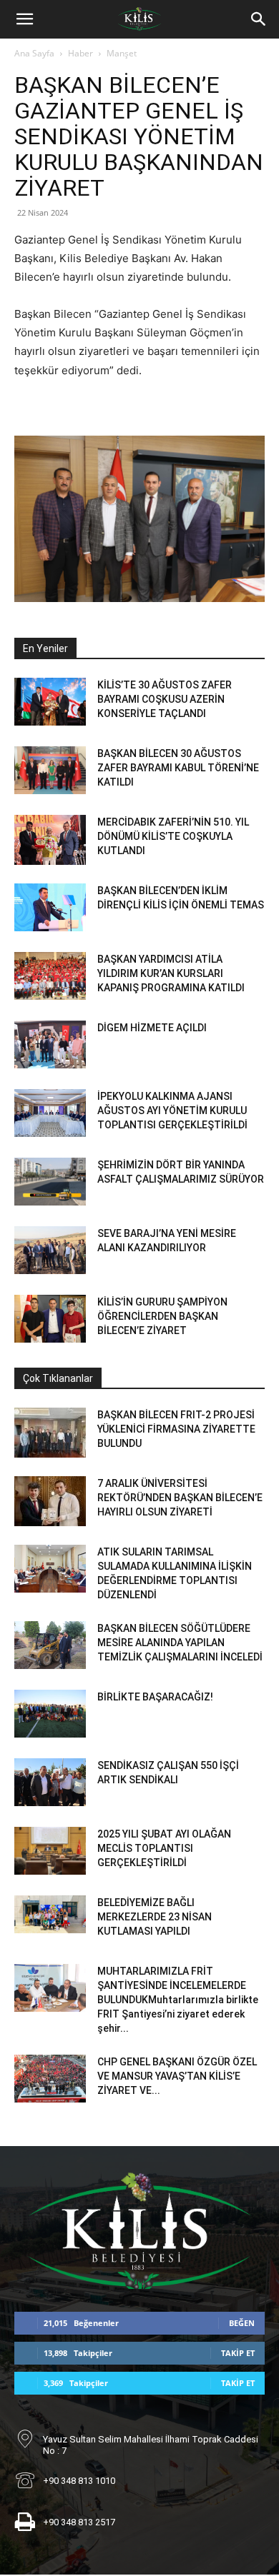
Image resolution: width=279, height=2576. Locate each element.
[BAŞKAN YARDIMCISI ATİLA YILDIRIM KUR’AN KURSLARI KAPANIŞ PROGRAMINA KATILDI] (50, 976)
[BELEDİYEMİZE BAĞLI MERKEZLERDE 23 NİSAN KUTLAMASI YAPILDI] (50, 1914)
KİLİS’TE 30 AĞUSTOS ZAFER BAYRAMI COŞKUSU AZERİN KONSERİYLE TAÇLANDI (165, 699)
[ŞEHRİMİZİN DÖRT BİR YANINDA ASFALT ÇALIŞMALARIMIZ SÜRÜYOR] (50, 1182)
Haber (80, 53)
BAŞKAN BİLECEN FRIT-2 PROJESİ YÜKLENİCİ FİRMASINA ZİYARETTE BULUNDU (176, 1429)
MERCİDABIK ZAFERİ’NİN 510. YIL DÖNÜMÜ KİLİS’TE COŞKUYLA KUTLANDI (173, 836)
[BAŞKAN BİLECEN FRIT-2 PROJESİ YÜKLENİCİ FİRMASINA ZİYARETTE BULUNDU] (50, 1433)
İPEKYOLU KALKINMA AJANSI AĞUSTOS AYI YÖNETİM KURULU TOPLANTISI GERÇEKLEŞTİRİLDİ (172, 1111)
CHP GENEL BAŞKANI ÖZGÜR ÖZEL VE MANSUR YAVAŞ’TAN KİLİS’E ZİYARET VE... (177, 2076)
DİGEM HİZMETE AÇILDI (152, 1028)
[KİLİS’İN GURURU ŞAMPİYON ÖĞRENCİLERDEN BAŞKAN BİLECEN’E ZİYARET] (50, 1319)
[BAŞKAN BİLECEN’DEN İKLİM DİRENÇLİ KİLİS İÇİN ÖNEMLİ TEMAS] (50, 907)
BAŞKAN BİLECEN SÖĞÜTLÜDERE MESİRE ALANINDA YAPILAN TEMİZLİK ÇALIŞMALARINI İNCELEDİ (180, 1643)
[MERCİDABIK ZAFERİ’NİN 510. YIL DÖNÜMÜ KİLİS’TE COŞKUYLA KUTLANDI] (50, 840)
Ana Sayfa (34, 53)
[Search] (259, 19)
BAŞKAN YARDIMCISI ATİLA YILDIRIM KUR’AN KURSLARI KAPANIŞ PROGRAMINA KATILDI (171, 973)
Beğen (242, 2323)
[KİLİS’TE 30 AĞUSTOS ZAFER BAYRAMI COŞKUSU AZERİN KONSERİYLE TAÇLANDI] (50, 702)
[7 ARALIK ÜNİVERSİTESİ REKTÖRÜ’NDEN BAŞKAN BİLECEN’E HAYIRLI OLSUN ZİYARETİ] (50, 1501)
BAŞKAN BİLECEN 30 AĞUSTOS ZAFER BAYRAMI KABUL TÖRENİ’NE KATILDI (178, 768)
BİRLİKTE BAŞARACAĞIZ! (155, 1697)
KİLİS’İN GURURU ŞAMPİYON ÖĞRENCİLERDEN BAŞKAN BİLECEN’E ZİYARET (162, 1316)
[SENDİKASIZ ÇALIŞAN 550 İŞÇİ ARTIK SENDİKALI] (50, 1782)
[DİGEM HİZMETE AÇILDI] (50, 1044)
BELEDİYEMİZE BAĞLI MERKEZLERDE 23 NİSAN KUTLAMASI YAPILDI (155, 1917)
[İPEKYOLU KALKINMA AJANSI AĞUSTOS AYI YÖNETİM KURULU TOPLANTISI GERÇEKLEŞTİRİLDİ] (50, 1113)
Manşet (122, 53)
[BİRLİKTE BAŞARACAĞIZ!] (50, 1714)
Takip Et (238, 2353)
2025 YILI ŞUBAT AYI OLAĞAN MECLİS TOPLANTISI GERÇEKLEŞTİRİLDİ (164, 1848)
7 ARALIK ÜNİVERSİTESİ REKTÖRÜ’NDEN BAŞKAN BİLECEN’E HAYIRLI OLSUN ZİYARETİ (180, 1498)
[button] (24, 19)
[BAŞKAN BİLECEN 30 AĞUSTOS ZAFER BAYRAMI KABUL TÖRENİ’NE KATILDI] (50, 770)
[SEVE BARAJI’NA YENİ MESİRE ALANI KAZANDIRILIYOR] (50, 1250)
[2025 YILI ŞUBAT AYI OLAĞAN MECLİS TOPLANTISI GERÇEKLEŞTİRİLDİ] (50, 1851)
